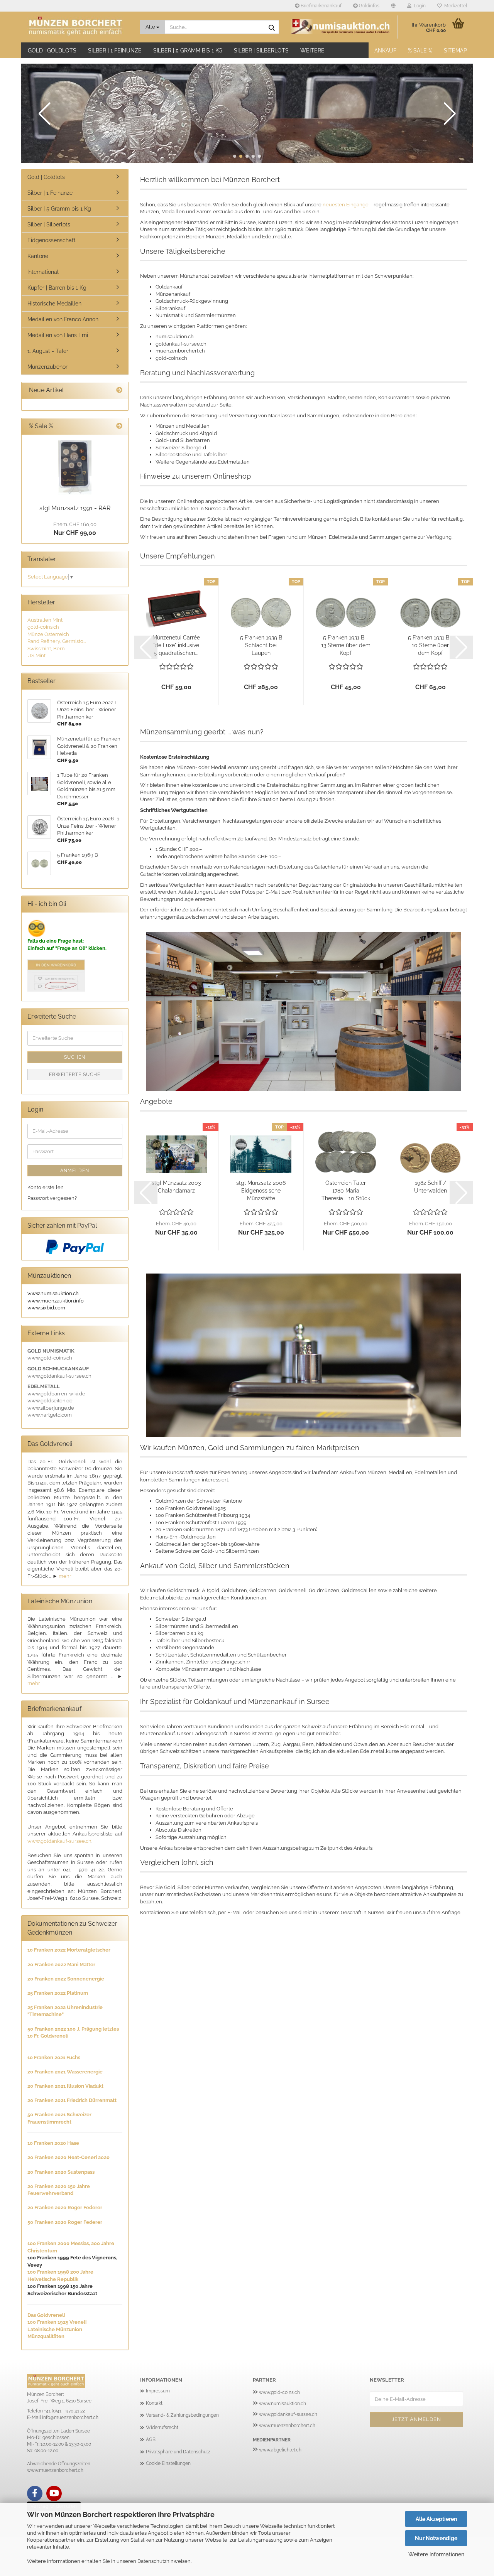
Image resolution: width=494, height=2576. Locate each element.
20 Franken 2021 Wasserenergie (65, 2072)
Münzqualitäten (46, 2336)
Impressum (158, 2391)
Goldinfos (369, 6)
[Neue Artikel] (119, 391)
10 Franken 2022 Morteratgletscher (69, 1950)
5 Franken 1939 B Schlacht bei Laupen (261, 645)
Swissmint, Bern (46, 649)
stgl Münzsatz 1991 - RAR (75, 508)
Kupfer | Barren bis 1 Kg (57, 288)
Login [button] (419, 6)
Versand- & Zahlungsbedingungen (182, 2415)
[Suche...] (272, 27)
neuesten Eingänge (346, 205)
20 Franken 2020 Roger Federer (65, 2207)
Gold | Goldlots (52, 51)
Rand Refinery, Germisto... (57, 641)
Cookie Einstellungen (168, 2463)
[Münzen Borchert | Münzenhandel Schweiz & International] (78, 27)
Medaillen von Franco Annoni (63, 319)
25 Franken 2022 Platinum (58, 1993)
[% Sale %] (119, 426)
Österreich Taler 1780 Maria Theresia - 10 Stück (346, 1191)
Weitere (312, 51)
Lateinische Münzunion (55, 2329)
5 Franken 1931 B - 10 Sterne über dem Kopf (431, 645)
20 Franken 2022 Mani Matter (61, 1964)
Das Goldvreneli (46, 2315)
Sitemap (455, 51)
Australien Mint (45, 620)
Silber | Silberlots (261, 51)
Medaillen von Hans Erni (58, 335)
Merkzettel (454, 6)
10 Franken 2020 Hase (53, 2143)
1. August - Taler (48, 351)
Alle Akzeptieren (436, 2519)
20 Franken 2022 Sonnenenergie (66, 1979)
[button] (393, 6)
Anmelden (75, 1171)
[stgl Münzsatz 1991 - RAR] (75, 468)
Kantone (38, 256)
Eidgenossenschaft (52, 240)
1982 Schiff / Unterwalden (431, 1187)
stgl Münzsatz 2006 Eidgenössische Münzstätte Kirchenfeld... (261, 1191)
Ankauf (385, 51)
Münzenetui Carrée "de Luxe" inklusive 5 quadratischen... (176, 645)
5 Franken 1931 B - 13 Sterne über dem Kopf (346, 645)
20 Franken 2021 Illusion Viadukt (65, 2086)
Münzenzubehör (47, 367)
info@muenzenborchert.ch (70, 2417)
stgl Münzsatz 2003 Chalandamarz (176, 1187)
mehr (65, 1576)
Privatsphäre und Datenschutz (178, 2452)
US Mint (36, 655)
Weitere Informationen (436, 2554)
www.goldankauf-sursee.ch (59, 1841)
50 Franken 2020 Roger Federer (65, 2222)
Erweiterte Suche (75, 1075)
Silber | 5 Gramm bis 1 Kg (188, 51)
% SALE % (420, 51)
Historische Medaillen (54, 304)
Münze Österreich (48, 634)
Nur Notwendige (436, 2538)
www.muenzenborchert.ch (287, 2426)
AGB (151, 2439)
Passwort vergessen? (52, 1198)
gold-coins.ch (43, 627)
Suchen (75, 1057)
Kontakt (154, 2403)
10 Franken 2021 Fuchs (54, 2057)
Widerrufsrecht (162, 2428)
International (43, 272)
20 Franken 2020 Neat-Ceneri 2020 (69, 2157)
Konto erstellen (46, 1187)
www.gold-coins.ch (279, 2392)
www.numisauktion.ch (283, 2404)
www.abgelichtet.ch (280, 2450)
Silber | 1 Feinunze (115, 51)
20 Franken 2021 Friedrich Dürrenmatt (72, 2100)
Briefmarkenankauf (321, 6)
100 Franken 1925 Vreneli (57, 2322)
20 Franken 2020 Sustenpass (61, 2172)
